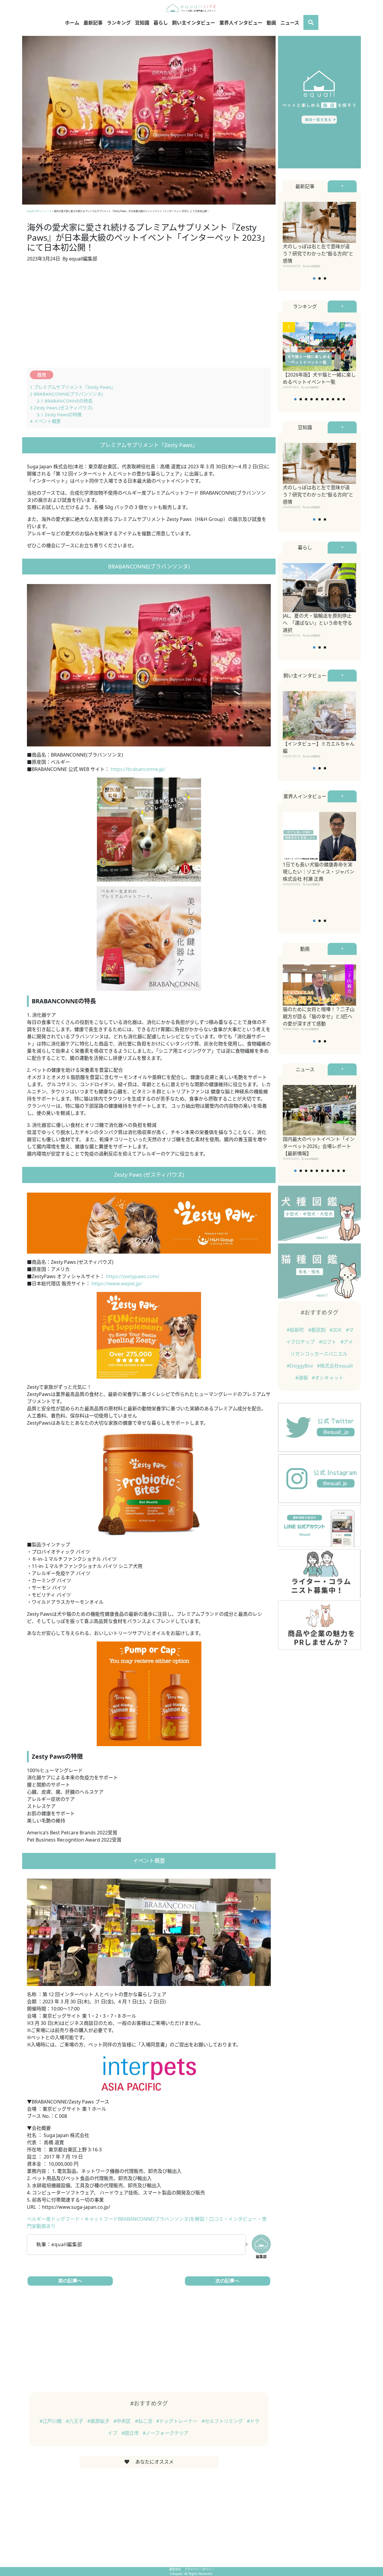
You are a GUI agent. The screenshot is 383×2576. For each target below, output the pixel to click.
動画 (271, 23)
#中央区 (123, 2421)
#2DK (336, 1330)
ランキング (119, 23)
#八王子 (75, 2421)
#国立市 (131, 2433)
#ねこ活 (144, 2421)
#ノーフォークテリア (166, 2433)
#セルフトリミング (223, 2421)
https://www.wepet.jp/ (117, 1284)
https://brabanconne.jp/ (138, 769)
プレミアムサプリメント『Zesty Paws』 (73, 387)
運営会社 (175, 2569)
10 (344, 399)
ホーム (72, 23)
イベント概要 (45, 421)
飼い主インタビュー (194, 23)
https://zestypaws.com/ (133, 1276)
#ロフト (328, 1342)
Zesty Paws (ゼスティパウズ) (61, 408)
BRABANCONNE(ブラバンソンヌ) (66, 394)
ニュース (290, 23)
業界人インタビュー (241, 23)
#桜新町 (296, 1330)
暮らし (161, 23)
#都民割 (317, 1330)
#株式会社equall (335, 1366)
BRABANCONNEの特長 (65, 401)
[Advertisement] (149, 318)
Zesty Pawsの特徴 (59, 414)
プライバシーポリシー (199, 2569)
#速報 (302, 1378)
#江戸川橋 (51, 2421)
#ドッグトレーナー (177, 2421)
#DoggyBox (300, 1366)
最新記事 (93, 23)
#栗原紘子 (99, 2421)
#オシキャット (328, 1378)
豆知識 (142, 23)
